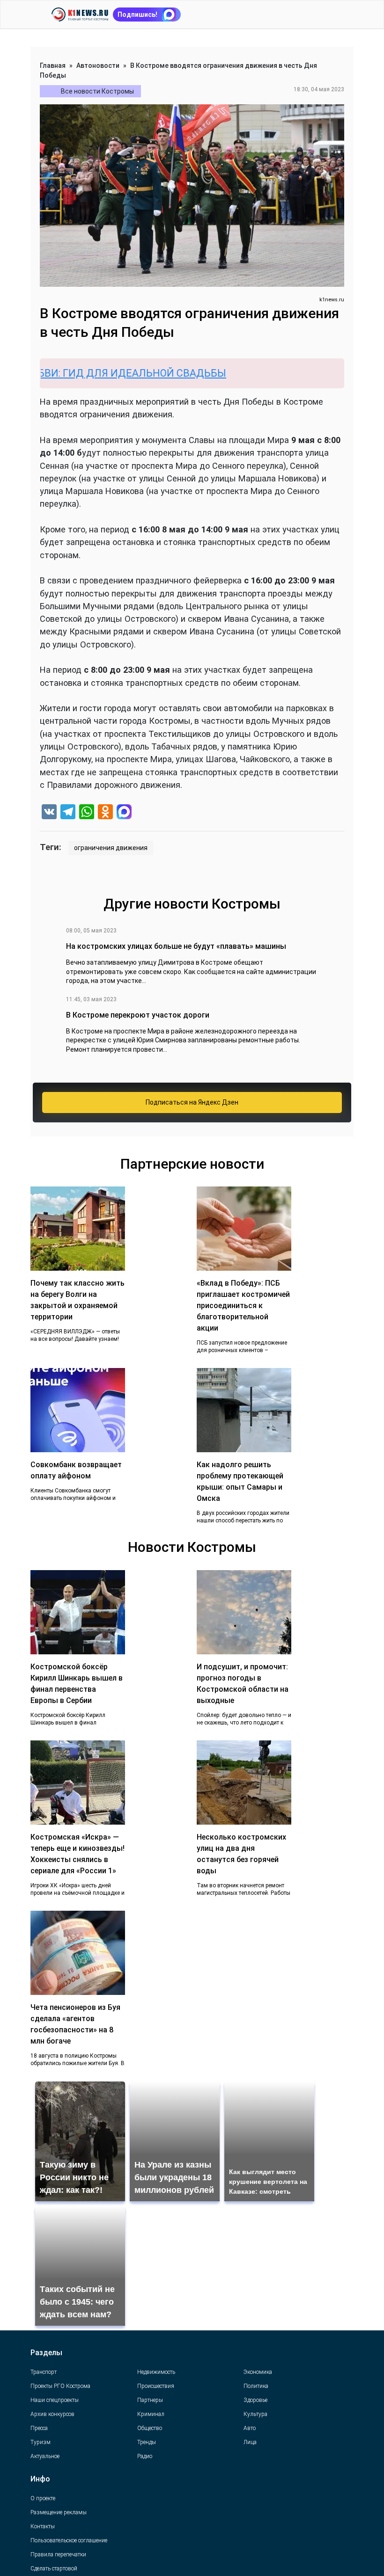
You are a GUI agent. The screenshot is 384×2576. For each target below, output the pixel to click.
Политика (256, 2386)
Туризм (41, 2442)
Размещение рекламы (59, 2512)
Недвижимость (156, 2372)
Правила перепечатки (58, 2554)
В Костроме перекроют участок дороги (138, 1015)
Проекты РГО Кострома (60, 2386)
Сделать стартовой (54, 2569)
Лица (250, 2442)
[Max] (124, 813)
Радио (145, 2456)
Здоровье (255, 2400)
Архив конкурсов (52, 2414)
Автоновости (98, 65)
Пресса (39, 2428)
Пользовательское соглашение (69, 2540)
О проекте (43, 2498)
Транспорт (44, 2372)
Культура (255, 2414)
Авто (250, 2428)
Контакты (43, 2526)
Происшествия (156, 2386)
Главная (53, 65)
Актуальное (45, 2456)
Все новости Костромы (97, 91)
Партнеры (150, 2400)
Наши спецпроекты (55, 2400)
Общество (150, 2428)
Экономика (258, 2372)
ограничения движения (111, 848)
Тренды (147, 2442)
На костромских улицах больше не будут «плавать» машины (176, 946)
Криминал (151, 2414)
